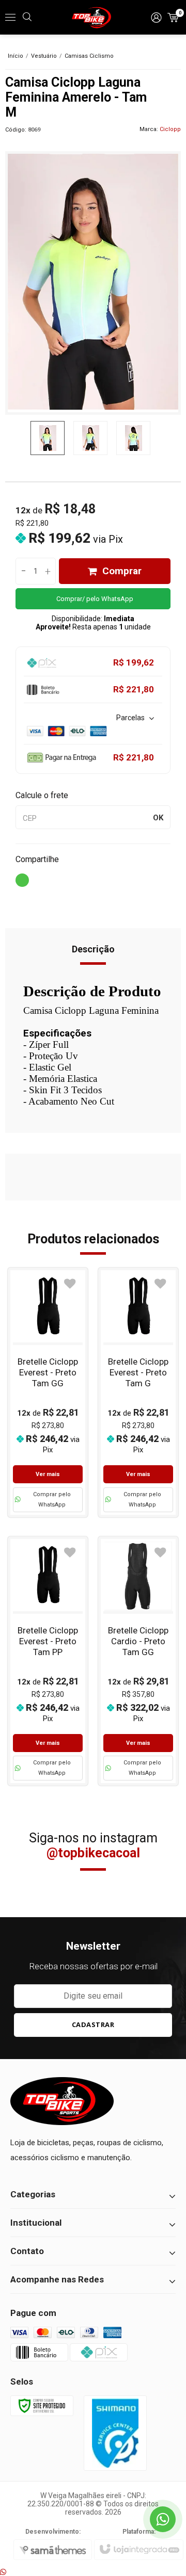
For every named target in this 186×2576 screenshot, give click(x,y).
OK (158, 818)
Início (16, 56)
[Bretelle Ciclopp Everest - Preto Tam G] (138, 1392)
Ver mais (48, 1474)
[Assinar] (93, 2025)
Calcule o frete (42, 795)
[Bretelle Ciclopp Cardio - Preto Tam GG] (138, 1661)
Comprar (122, 571)
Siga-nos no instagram (93, 1845)
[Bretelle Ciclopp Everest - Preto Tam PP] (48, 1661)
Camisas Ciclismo (89, 56)
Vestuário (44, 56)
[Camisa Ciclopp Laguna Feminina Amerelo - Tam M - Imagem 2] (90, 438)
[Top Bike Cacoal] (93, 18)
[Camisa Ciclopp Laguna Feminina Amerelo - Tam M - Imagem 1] (48, 438)
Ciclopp (170, 129)
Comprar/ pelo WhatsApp (95, 599)
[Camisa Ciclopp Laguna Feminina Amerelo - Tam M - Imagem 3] (133, 438)
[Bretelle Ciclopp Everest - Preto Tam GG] (48, 1392)
